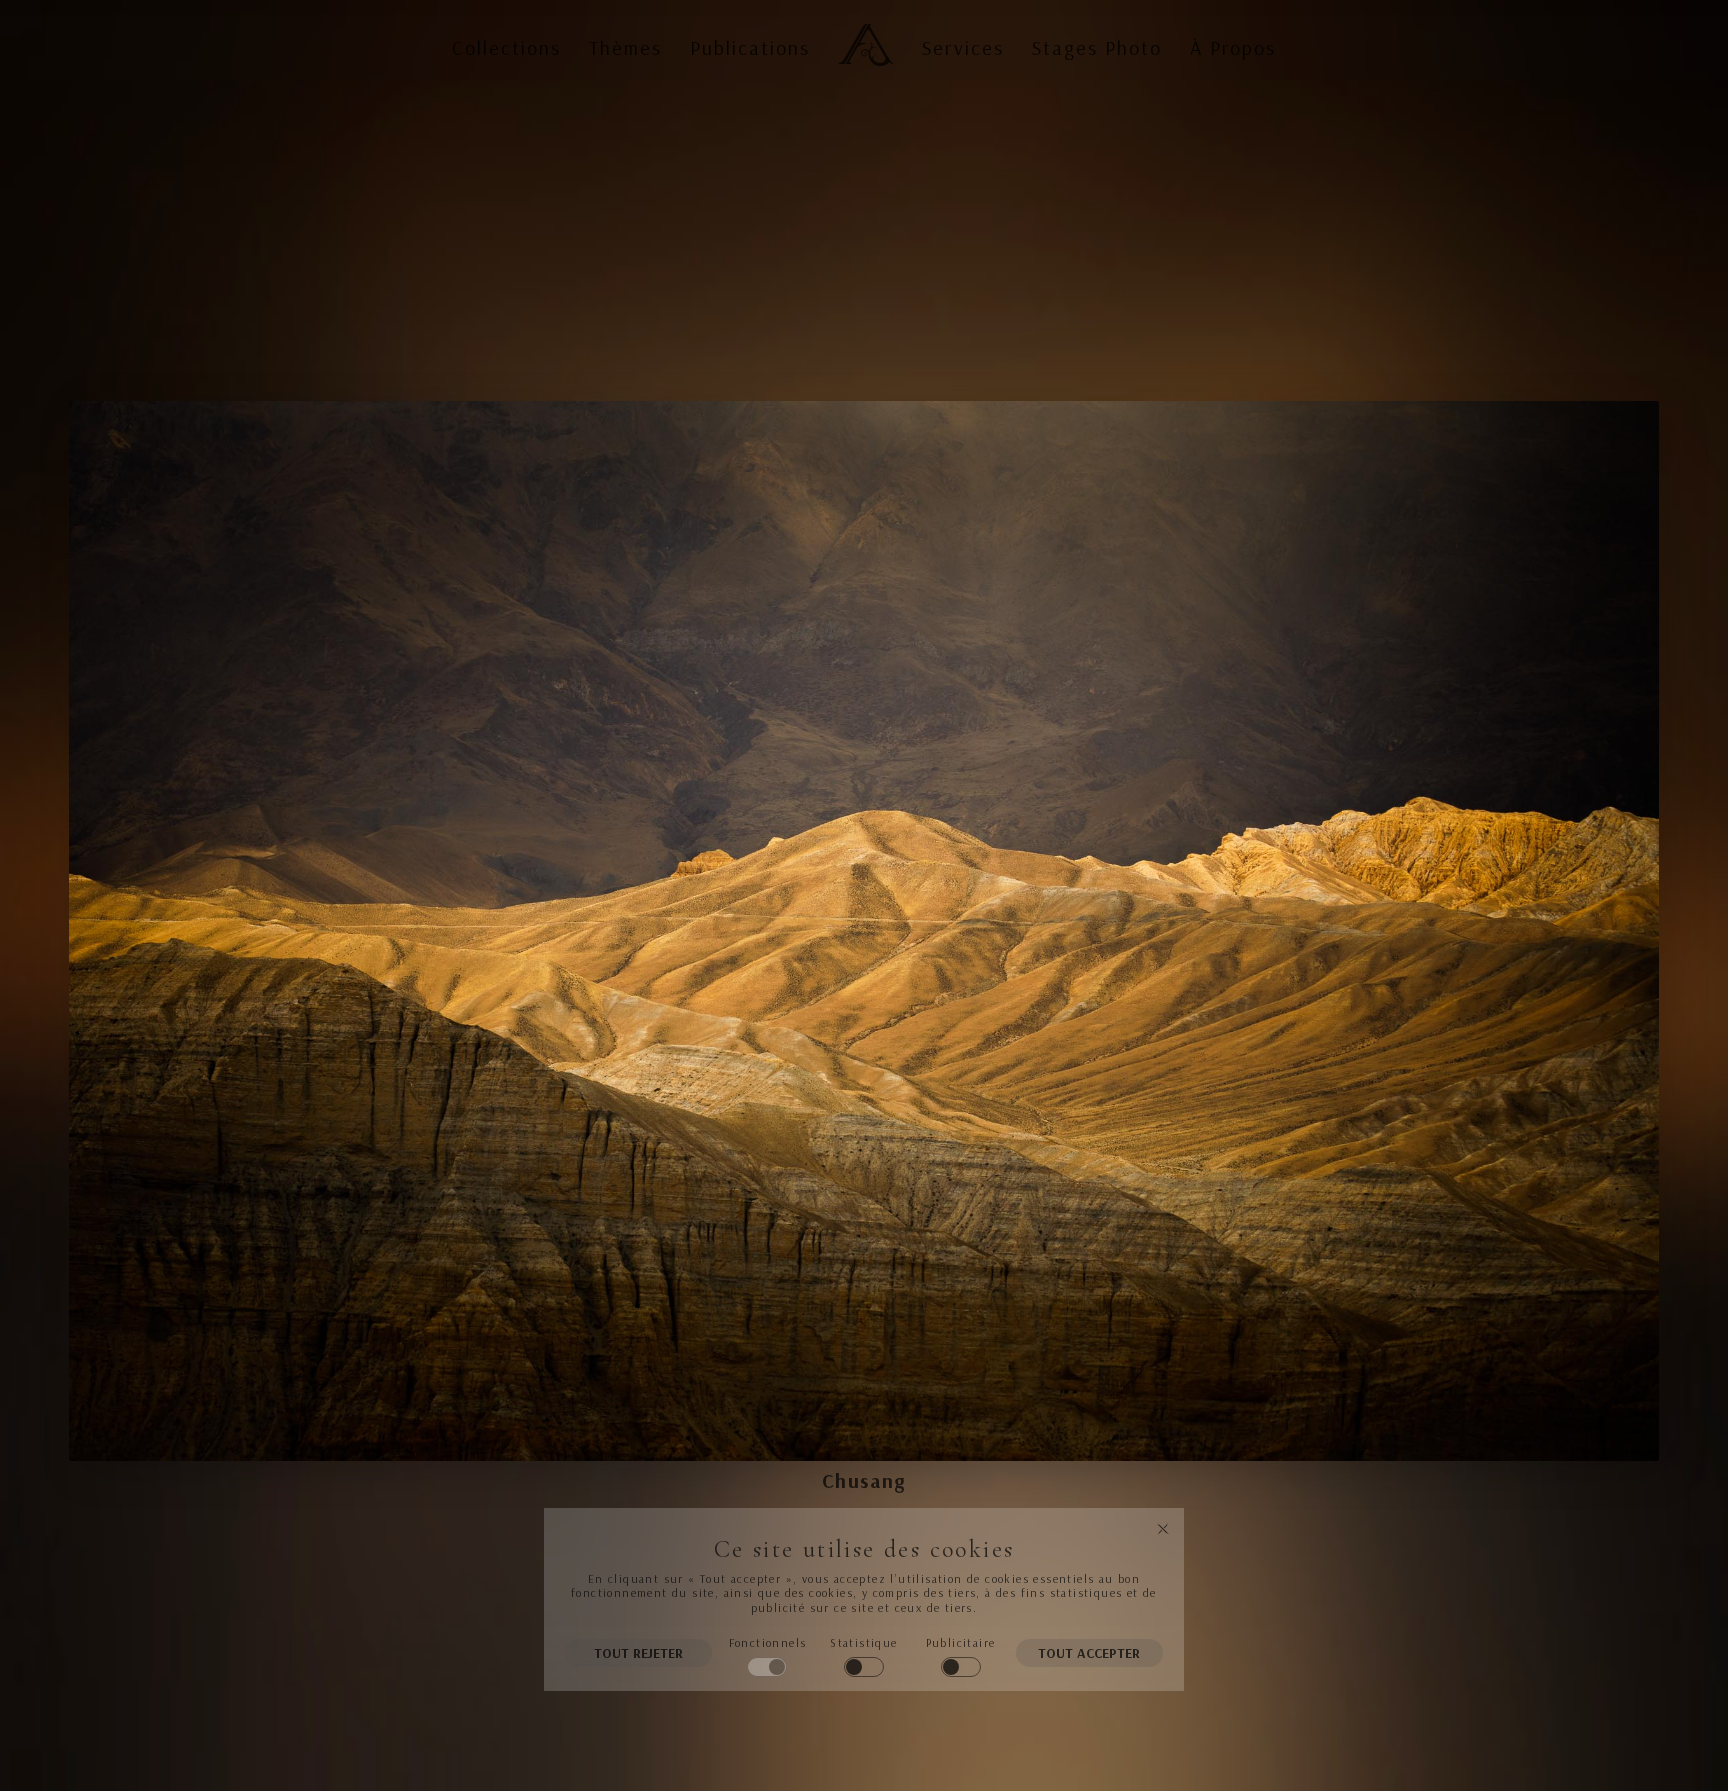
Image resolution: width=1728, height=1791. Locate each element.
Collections (506, 48)
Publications (750, 48)
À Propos (1233, 48)
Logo (862, 28)
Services (963, 48)
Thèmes (625, 48)
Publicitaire (961, 1642)
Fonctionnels (768, 1642)
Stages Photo (1097, 48)
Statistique (863, 1642)
